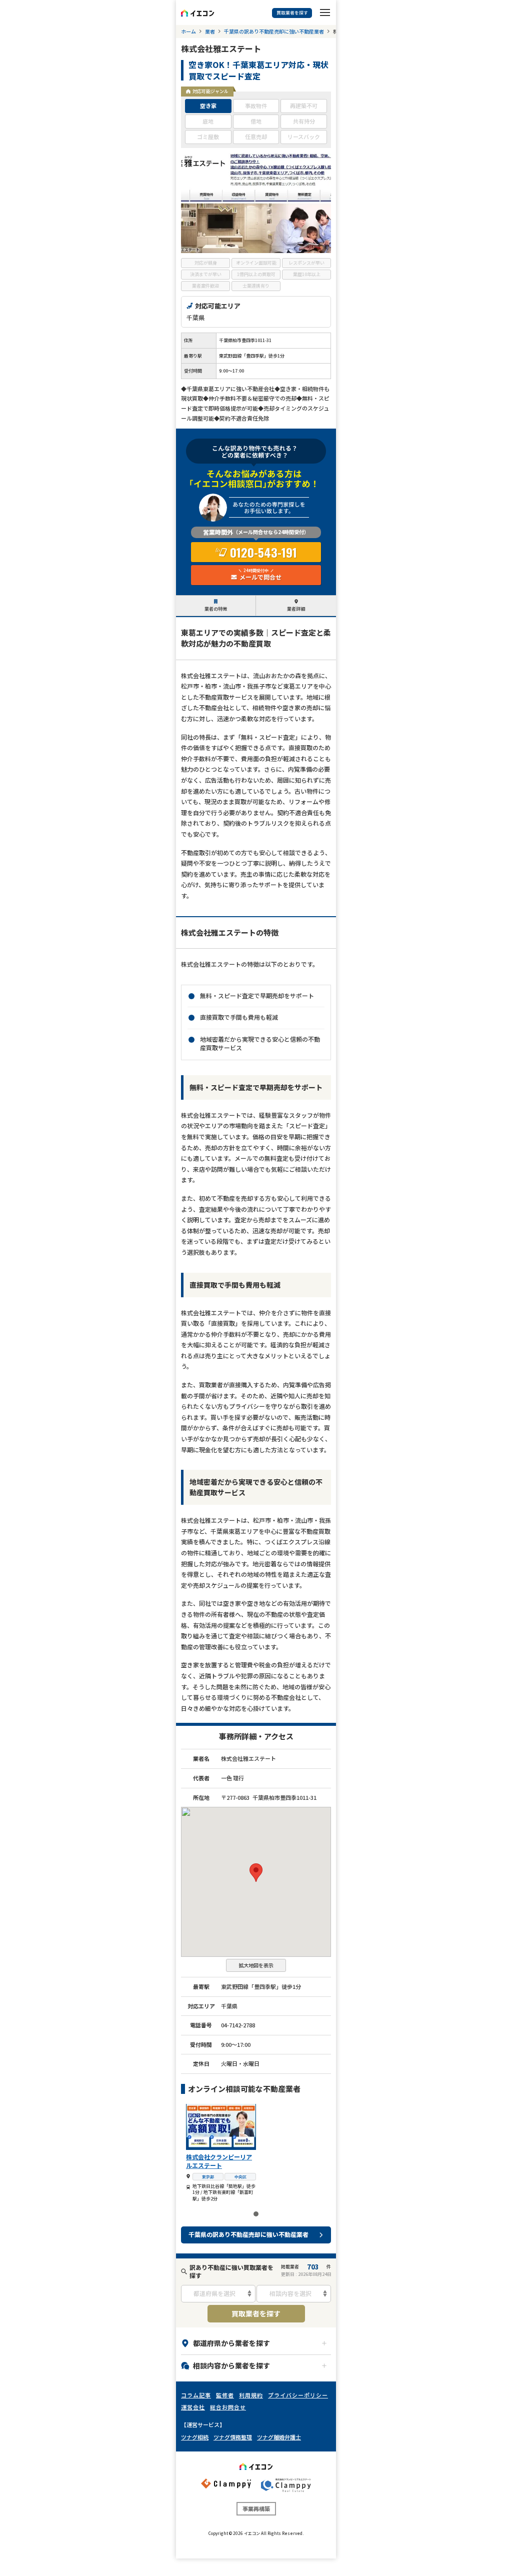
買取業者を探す (256, 2313)
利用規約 (251, 2395)
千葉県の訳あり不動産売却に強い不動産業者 (274, 32)
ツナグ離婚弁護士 (279, 2437)
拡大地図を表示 (256, 1965)
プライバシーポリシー (298, 2395)
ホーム (188, 32)
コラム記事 (196, 2395)
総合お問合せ (228, 2407)
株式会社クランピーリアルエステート (219, 2161)
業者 (210, 32)
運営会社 (193, 2407)
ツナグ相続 (195, 2437)
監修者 (225, 2395)
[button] (256, 1873)
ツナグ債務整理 (233, 2437)
